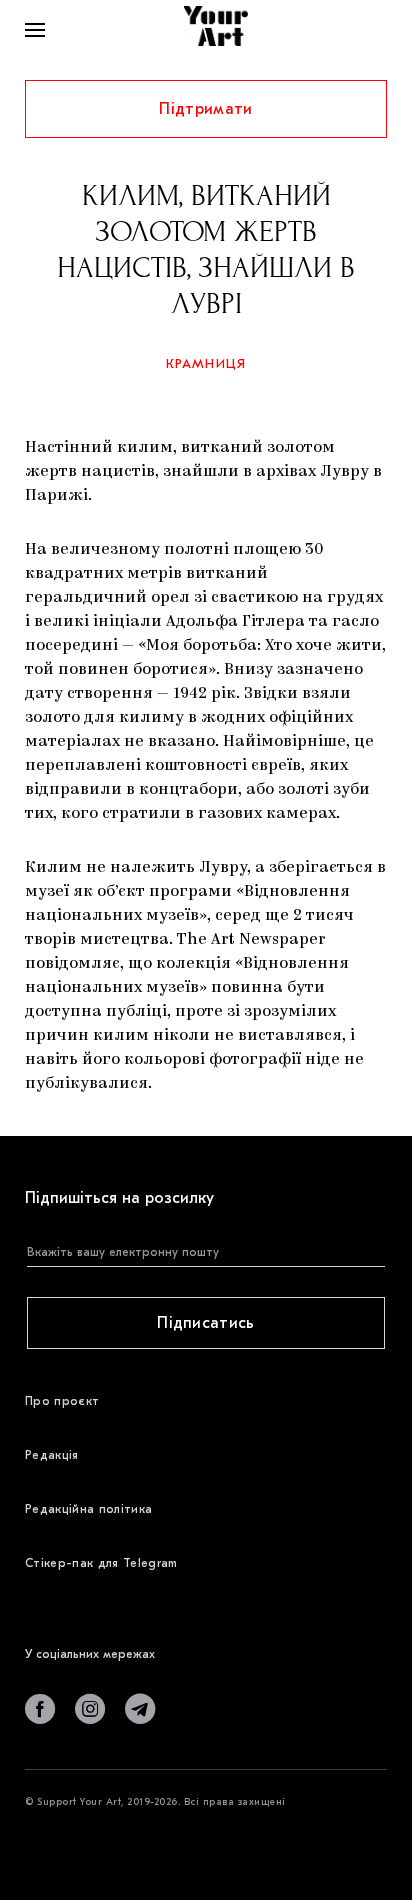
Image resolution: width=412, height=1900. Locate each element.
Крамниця (206, 363)
